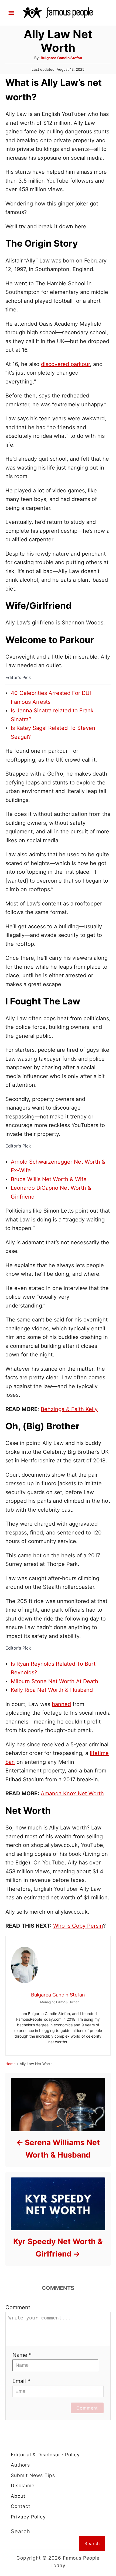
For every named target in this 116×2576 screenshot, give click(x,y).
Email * (21, 2381)
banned (61, 1704)
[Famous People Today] (58, 12)
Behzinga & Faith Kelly (69, 1409)
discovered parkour (65, 364)
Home (11, 2064)
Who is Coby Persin (78, 1926)
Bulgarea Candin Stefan (61, 58)
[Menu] (11, 13)
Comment (18, 2307)
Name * (22, 2355)
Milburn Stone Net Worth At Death (54, 1681)
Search (21, 2531)
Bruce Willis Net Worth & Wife (49, 1179)
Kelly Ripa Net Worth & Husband (52, 1690)
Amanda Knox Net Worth (72, 1793)
